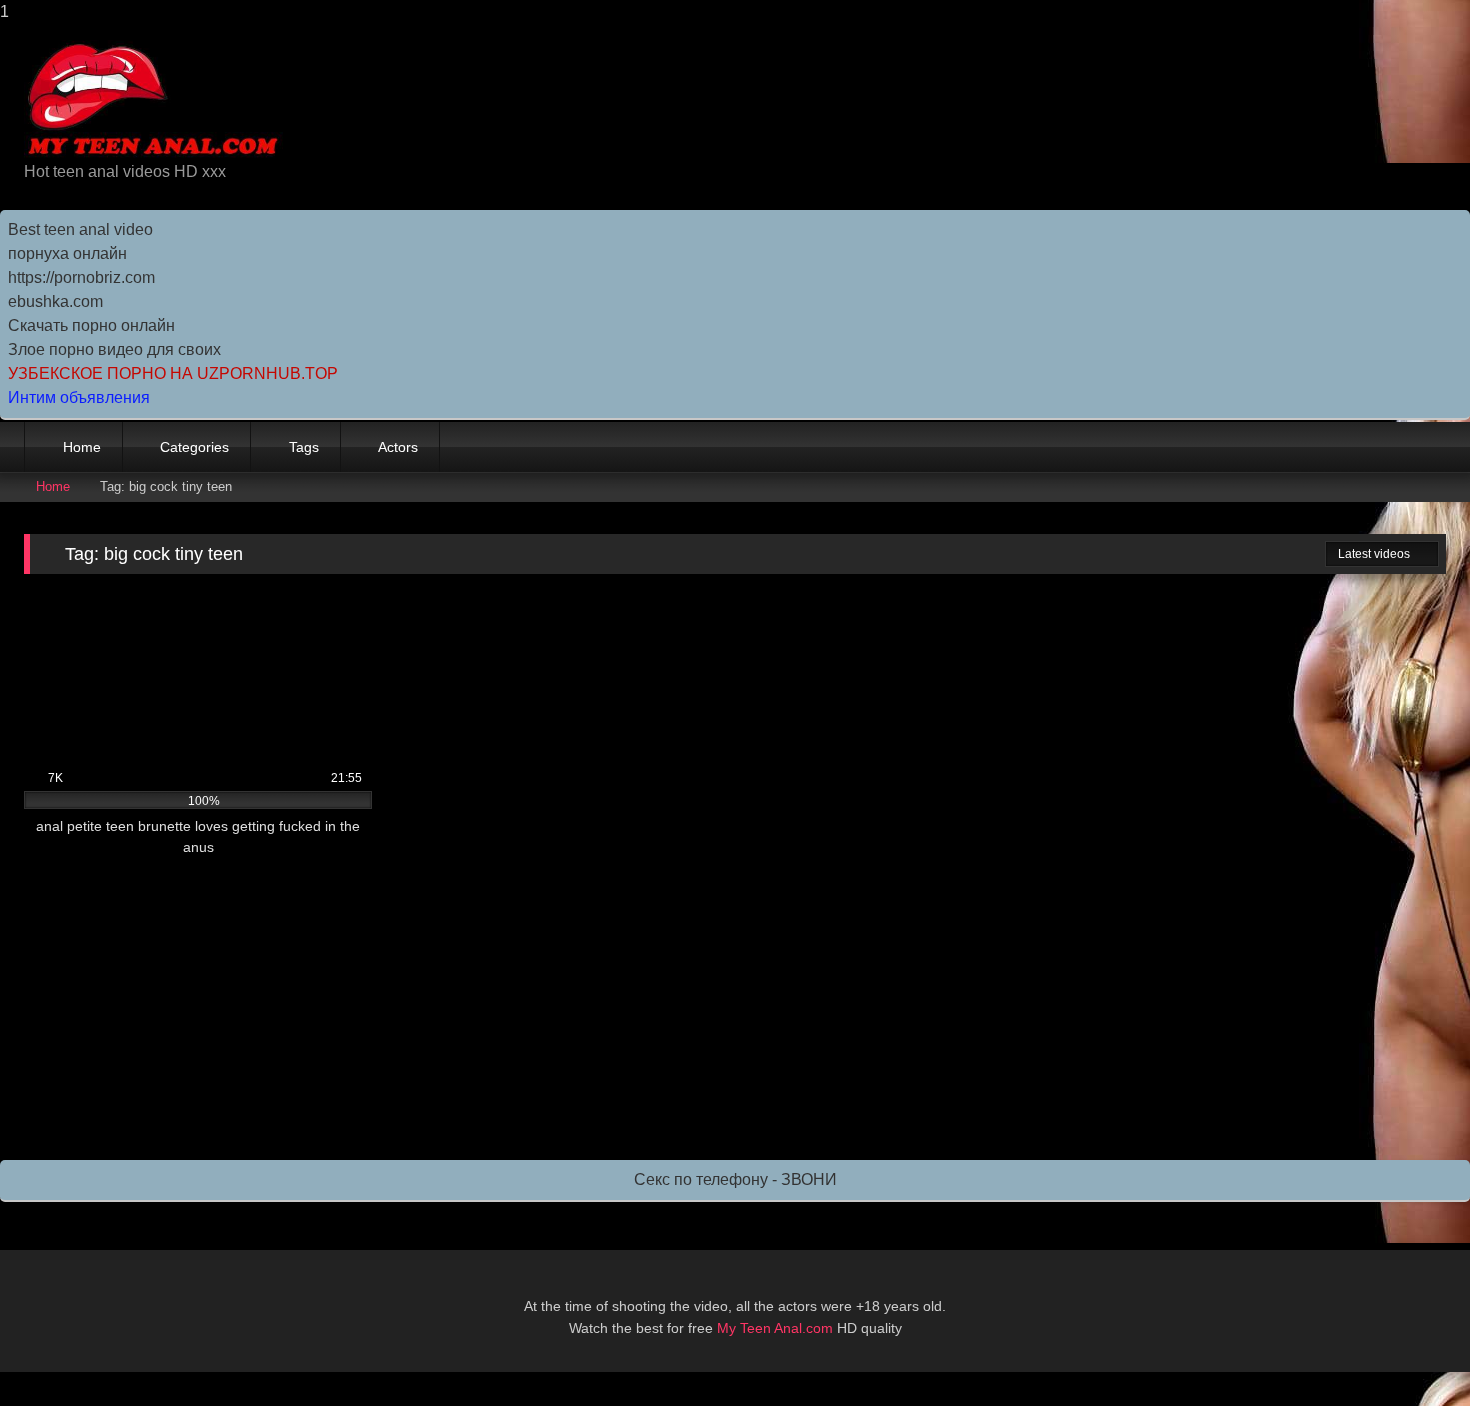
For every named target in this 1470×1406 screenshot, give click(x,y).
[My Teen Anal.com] (153, 100)
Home (82, 447)
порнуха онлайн (67, 253)
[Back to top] (1410, 1350)
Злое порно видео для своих (114, 349)
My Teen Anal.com (775, 1328)
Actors (398, 447)
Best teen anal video (80, 229)
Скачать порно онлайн (91, 325)
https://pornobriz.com (81, 277)
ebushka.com (55, 301)
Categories (194, 447)
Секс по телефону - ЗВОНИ (735, 1179)
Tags (304, 447)
